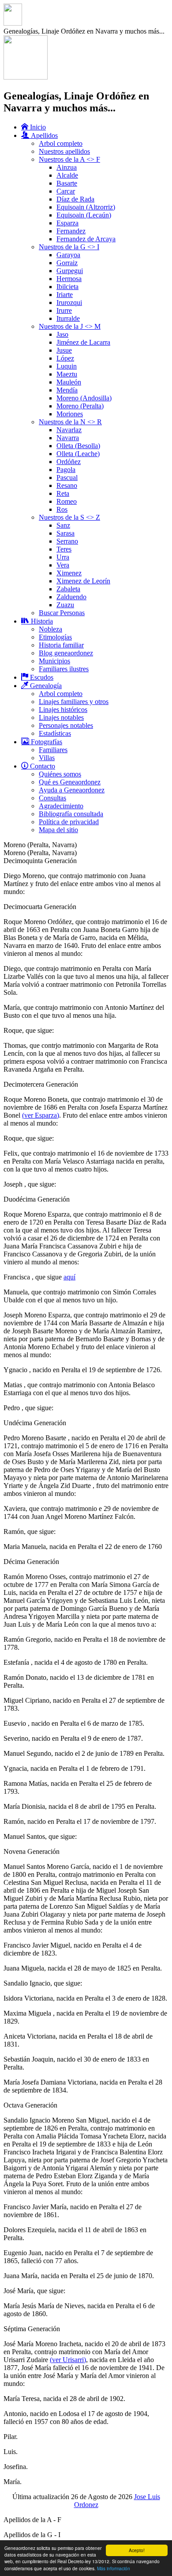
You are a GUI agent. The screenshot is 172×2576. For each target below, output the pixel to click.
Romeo (67, 501)
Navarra (68, 438)
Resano (67, 485)
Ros (62, 509)
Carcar (66, 191)
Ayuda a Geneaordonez (72, 790)
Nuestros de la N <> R (70, 422)
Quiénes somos (60, 774)
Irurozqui (69, 302)
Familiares (53, 750)
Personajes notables (66, 725)
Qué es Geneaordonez (70, 782)
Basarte (67, 183)
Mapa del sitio (58, 830)
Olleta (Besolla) (78, 446)
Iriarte (65, 295)
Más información (114, 2568)
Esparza (67, 223)
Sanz (63, 525)
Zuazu (65, 605)
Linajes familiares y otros (74, 702)
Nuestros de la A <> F (69, 159)
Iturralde (68, 318)
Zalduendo (71, 597)
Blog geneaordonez (66, 653)
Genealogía (45, 686)
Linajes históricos (63, 710)
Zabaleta (68, 589)
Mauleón (69, 382)
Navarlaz (69, 430)
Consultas (52, 798)
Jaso (62, 334)
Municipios (54, 661)
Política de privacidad (69, 822)
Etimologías (55, 637)
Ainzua (67, 167)
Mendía (67, 390)
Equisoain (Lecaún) (84, 215)
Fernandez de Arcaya (86, 239)
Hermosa (69, 279)
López (65, 358)
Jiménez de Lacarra (83, 342)
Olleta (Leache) (78, 454)
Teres (64, 549)
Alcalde (67, 175)
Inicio (37, 127)
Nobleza (50, 629)
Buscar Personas (62, 613)
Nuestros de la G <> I (69, 247)
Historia (41, 621)
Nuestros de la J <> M (70, 326)
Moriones (70, 414)
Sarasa (65, 533)
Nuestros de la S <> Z (69, 517)
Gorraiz (67, 263)
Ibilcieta (67, 287)
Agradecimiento (61, 806)
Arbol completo (61, 143)
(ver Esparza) (41, 1115)
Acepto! (137, 2550)
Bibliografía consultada (71, 814)
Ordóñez (69, 462)
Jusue (64, 350)
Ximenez (69, 573)
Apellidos (43, 135)
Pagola (66, 470)
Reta (63, 493)
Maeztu (67, 374)
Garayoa (68, 255)
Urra (63, 557)
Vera (63, 565)
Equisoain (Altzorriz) (86, 207)
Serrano (67, 541)
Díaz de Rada (75, 199)
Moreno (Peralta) (80, 406)
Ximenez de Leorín (83, 581)
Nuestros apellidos (64, 151)
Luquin (67, 366)
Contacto (42, 766)
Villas (47, 758)
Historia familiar (61, 645)
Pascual (67, 478)
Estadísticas (55, 733)
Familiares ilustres (64, 669)
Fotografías (46, 742)
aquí (69, 1277)
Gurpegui (70, 271)
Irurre (64, 310)
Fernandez (71, 231)
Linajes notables (61, 717)
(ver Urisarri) (68, 2360)
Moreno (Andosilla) (84, 398)
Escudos (41, 677)
